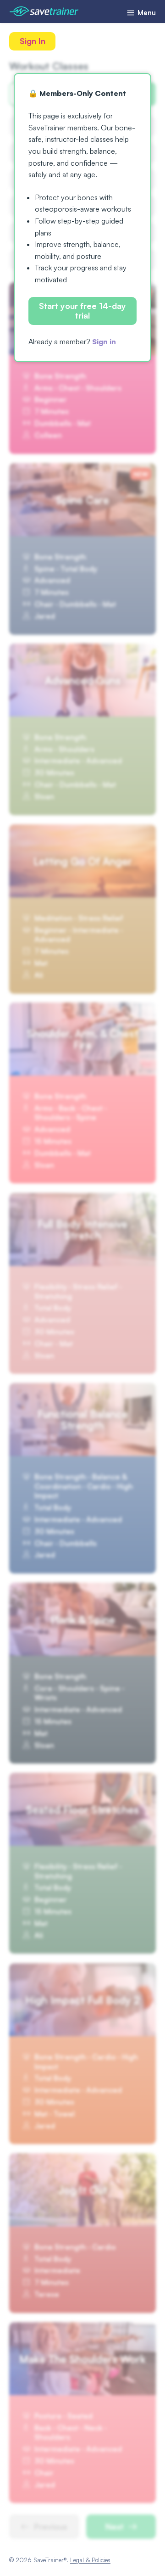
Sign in (104, 342)
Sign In (33, 41)
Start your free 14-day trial (82, 311)
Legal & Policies (90, 2560)
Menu (146, 13)
